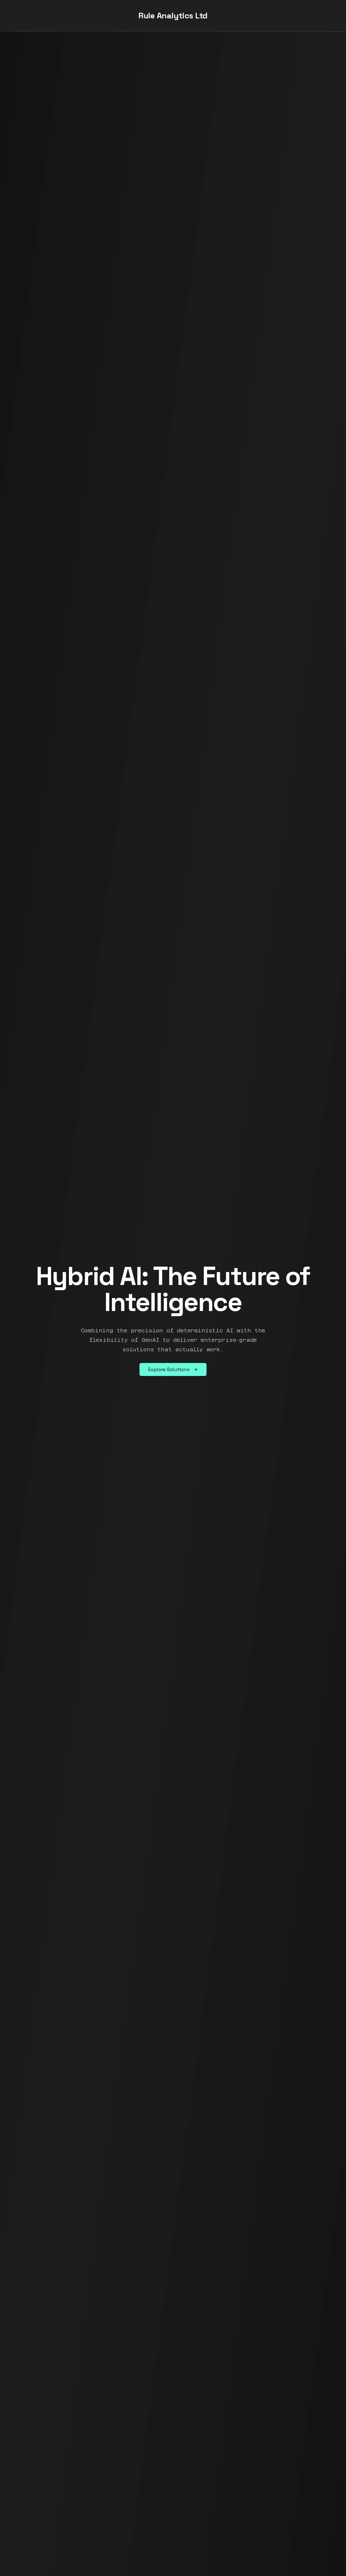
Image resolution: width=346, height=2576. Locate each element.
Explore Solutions (169, 1369)
